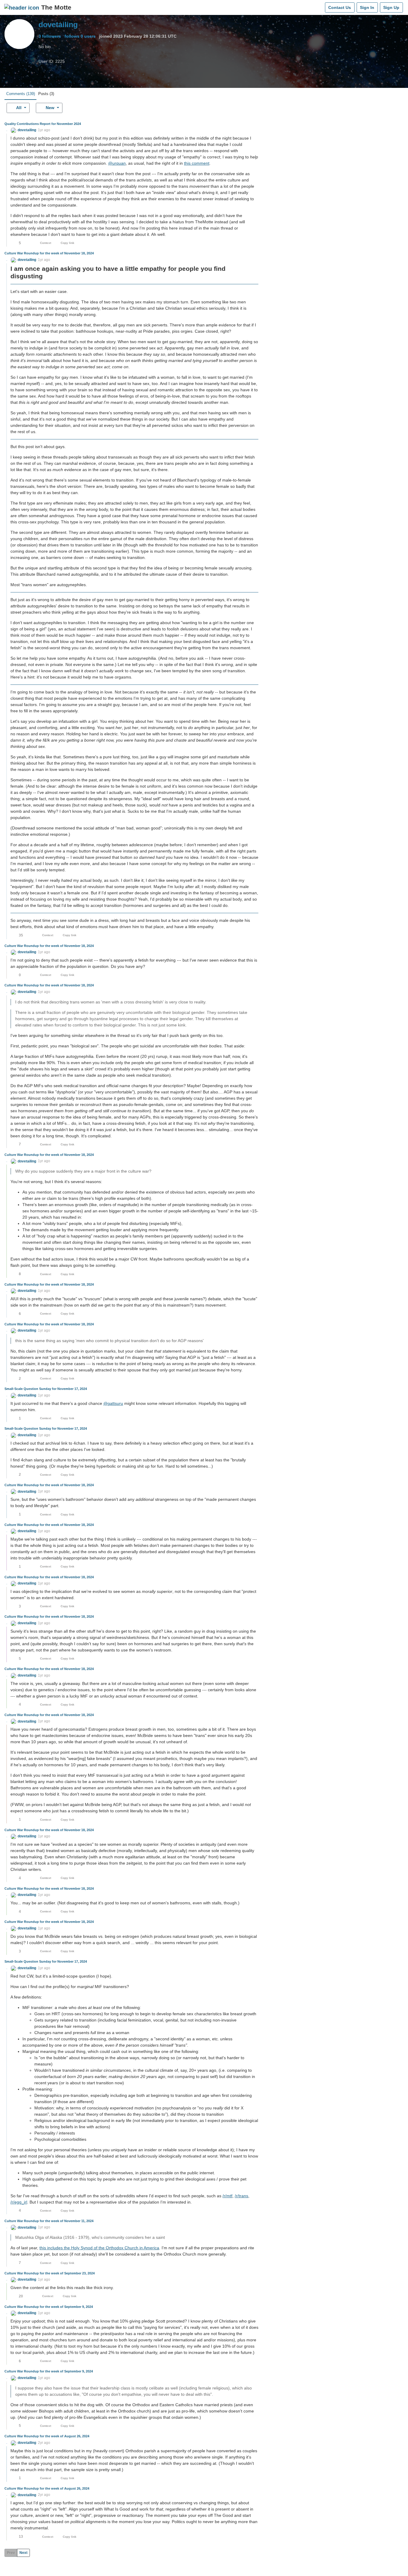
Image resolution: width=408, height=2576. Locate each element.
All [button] (19, 108)
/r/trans (241, 2196)
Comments (21, 94)
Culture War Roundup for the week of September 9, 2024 (49, 2307)
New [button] (50, 108)
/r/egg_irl (19, 2202)
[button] (23, 130)
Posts (46, 94)
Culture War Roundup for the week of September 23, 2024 (50, 2273)
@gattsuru (113, 1403)
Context (46, 243)
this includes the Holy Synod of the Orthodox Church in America (99, 2248)
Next (23, 2553)
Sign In (367, 7)
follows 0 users (80, 36)
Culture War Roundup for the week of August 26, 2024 (47, 2436)
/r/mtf (227, 2196)
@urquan (117, 163)
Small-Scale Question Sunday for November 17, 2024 (46, 1389)
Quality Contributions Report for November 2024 (43, 124)
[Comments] (319, 7)
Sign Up (391, 7)
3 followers (50, 36)
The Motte (56, 7)
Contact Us (340, 7)
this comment (197, 163)
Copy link (68, 243)
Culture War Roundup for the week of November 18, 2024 (49, 253)
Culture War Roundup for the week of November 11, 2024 (49, 2221)
